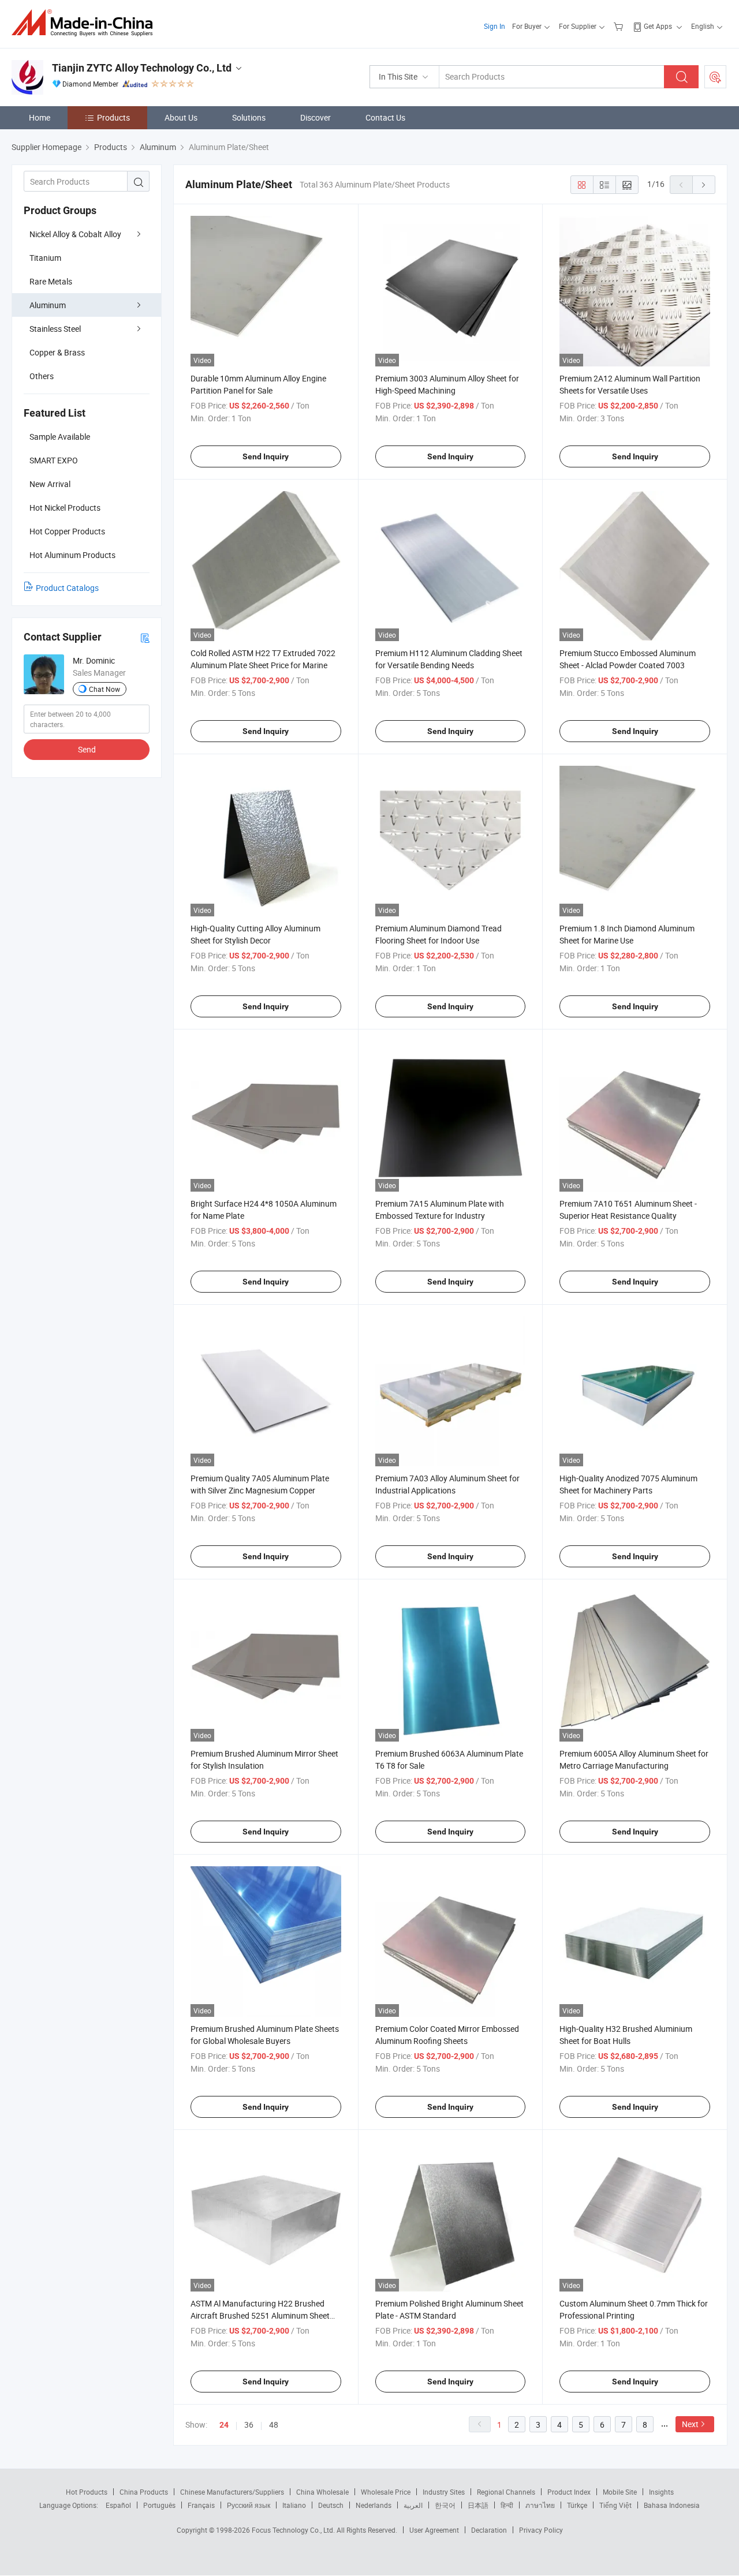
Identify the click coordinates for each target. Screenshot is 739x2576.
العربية (413, 2505)
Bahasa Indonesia (672, 2505)
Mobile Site (620, 2492)
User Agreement (434, 2530)
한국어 (445, 2505)
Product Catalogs (67, 588)
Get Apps (658, 26)
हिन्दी (507, 2505)
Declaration (489, 2530)
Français (201, 2505)
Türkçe (577, 2505)
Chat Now (104, 689)
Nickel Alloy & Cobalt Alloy (75, 234)
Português (159, 2505)
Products (113, 117)
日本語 (478, 2505)
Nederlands (374, 2505)
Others (42, 376)
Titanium (45, 258)
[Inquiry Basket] (620, 26)
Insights (661, 2492)
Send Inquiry (266, 456)
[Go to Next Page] (704, 185)
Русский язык (249, 2505)
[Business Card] (145, 637)
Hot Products (87, 2492)
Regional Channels (506, 2492)
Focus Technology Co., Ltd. (294, 2530)
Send (87, 749)
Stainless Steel (55, 329)
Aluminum (48, 305)
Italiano (294, 2505)
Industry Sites (444, 2492)
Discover (316, 117)
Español (118, 2505)
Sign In (494, 26)
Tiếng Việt (615, 2505)
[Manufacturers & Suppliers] (86, 23)
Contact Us (385, 117)
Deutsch (331, 2505)
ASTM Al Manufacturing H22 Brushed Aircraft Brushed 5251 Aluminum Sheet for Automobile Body (260, 2315)
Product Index (569, 2492)
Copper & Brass (57, 352)
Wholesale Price (386, 2492)
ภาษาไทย (540, 2505)
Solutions (249, 117)
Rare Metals (51, 281)
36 (249, 2425)
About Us (181, 117)
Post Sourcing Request (715, 77)
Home (40, 117)
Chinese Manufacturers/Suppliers (232, 2492)
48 (274, 2425)
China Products (144, 2492)
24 (224, 2425)
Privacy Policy (541, 2530)
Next (690, 2424)
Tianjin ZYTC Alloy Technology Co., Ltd (142, 68)
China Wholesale (322, 2492)
